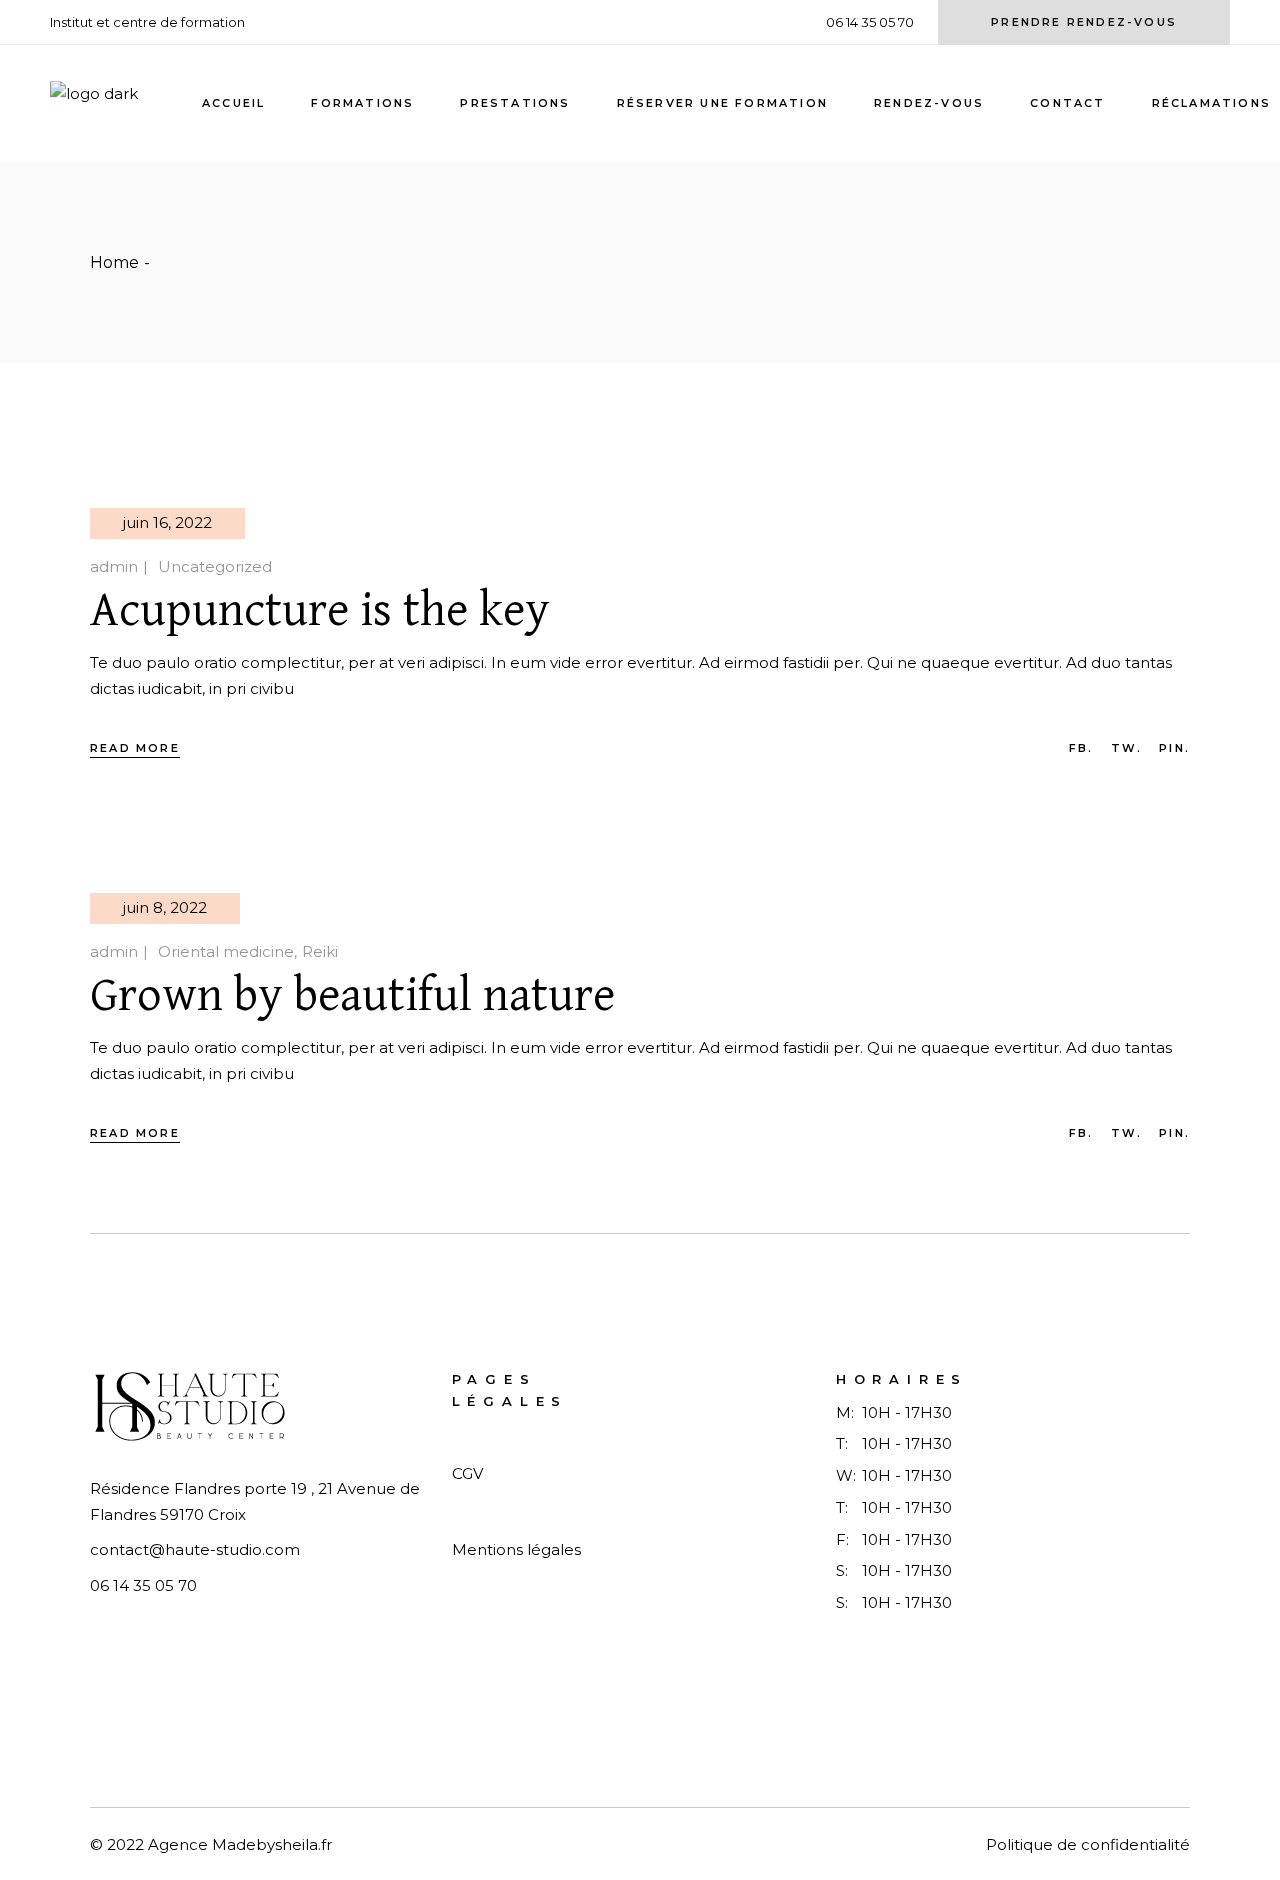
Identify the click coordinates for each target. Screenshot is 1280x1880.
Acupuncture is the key (320, 611)
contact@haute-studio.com (195, 1549)
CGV (467, 1473)
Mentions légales (516, 1549)
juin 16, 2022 (167, 522)
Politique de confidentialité (1088, 1844)
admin (114, 566)
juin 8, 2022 (165, 907)
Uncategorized (215, 566)
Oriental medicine (226, 951)
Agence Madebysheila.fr (240, 1844)
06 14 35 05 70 (143, 1585)
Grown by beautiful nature (352, 996)
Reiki (320, 951)
